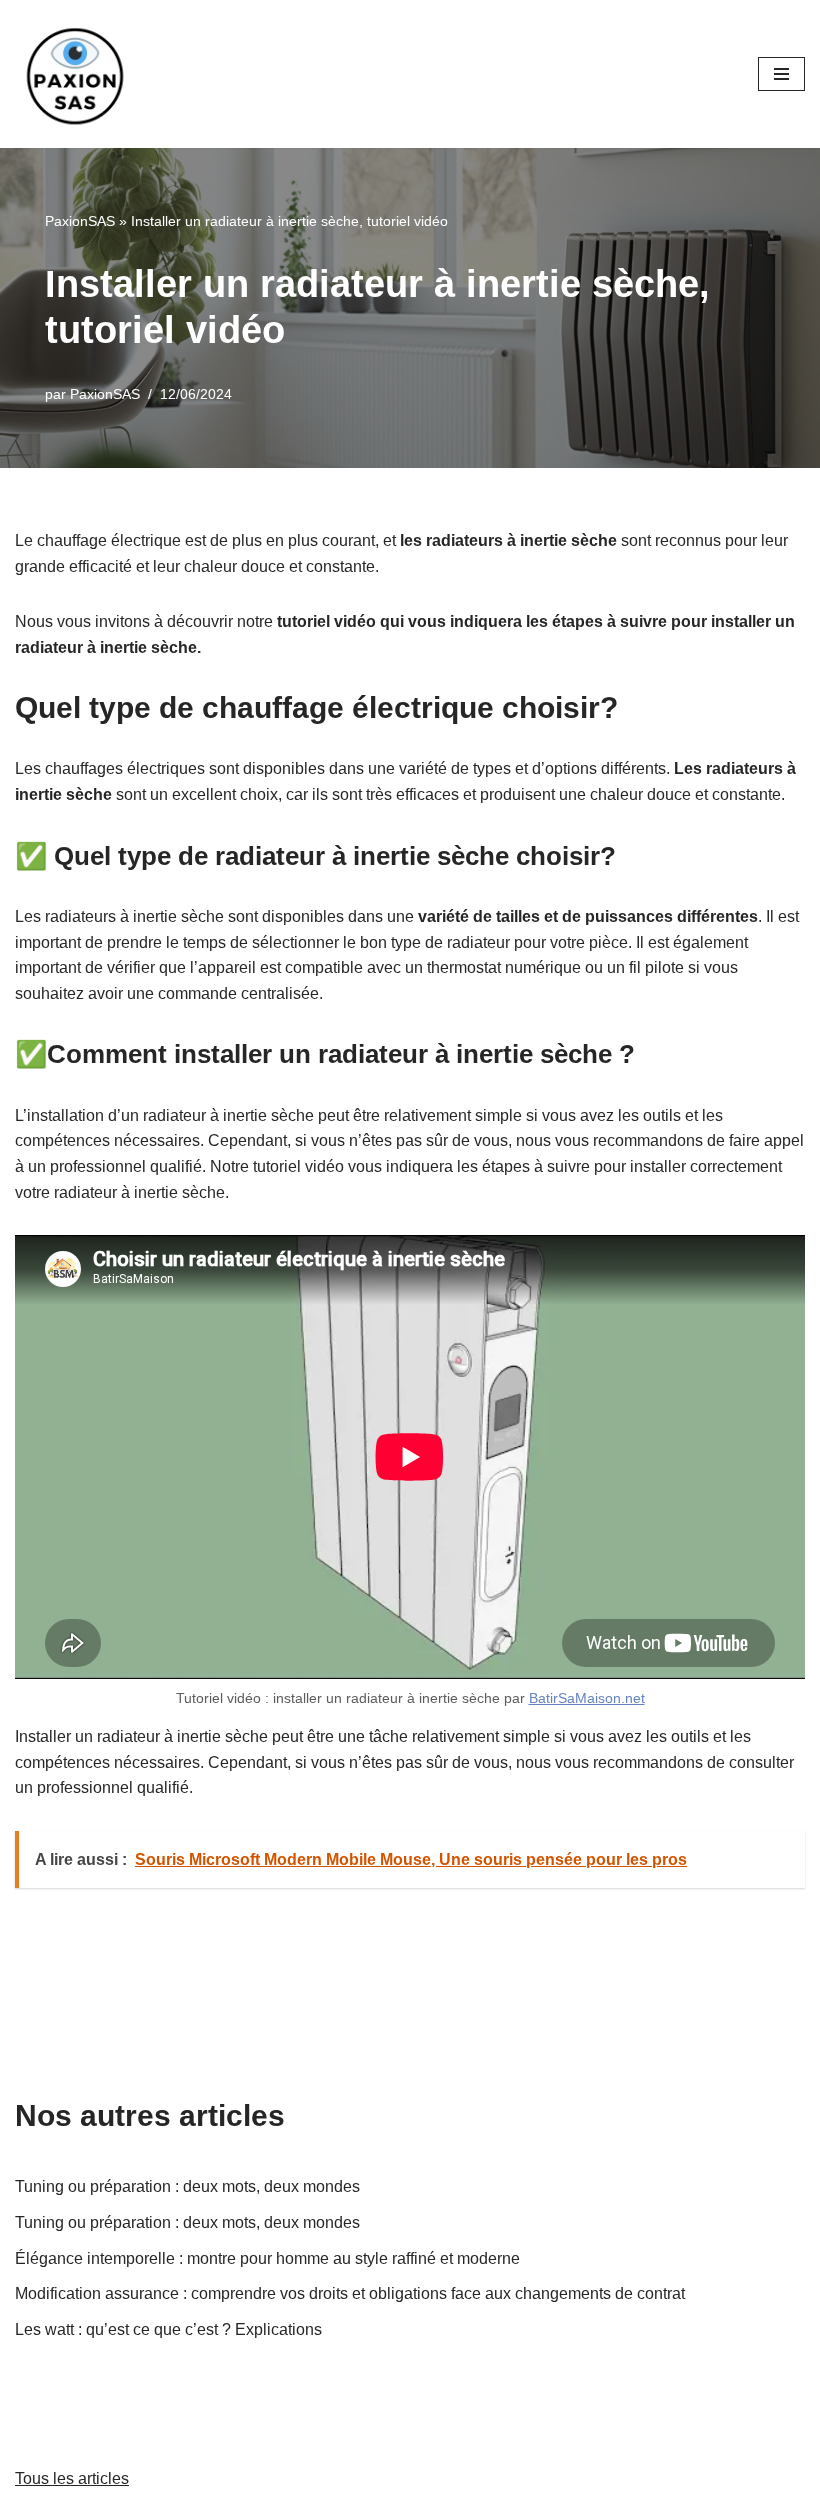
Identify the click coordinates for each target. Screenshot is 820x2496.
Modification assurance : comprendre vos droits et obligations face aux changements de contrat (352, 2293)
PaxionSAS (80, 221)
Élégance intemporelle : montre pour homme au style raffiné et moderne (269, 2258)
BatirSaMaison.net (587, 1698)
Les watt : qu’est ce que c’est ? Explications (170, 2329)
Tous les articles (72, 2478)
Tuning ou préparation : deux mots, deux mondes (187, 2186)
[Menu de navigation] (781, 74)
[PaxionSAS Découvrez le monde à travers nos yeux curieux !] (75, 74)
